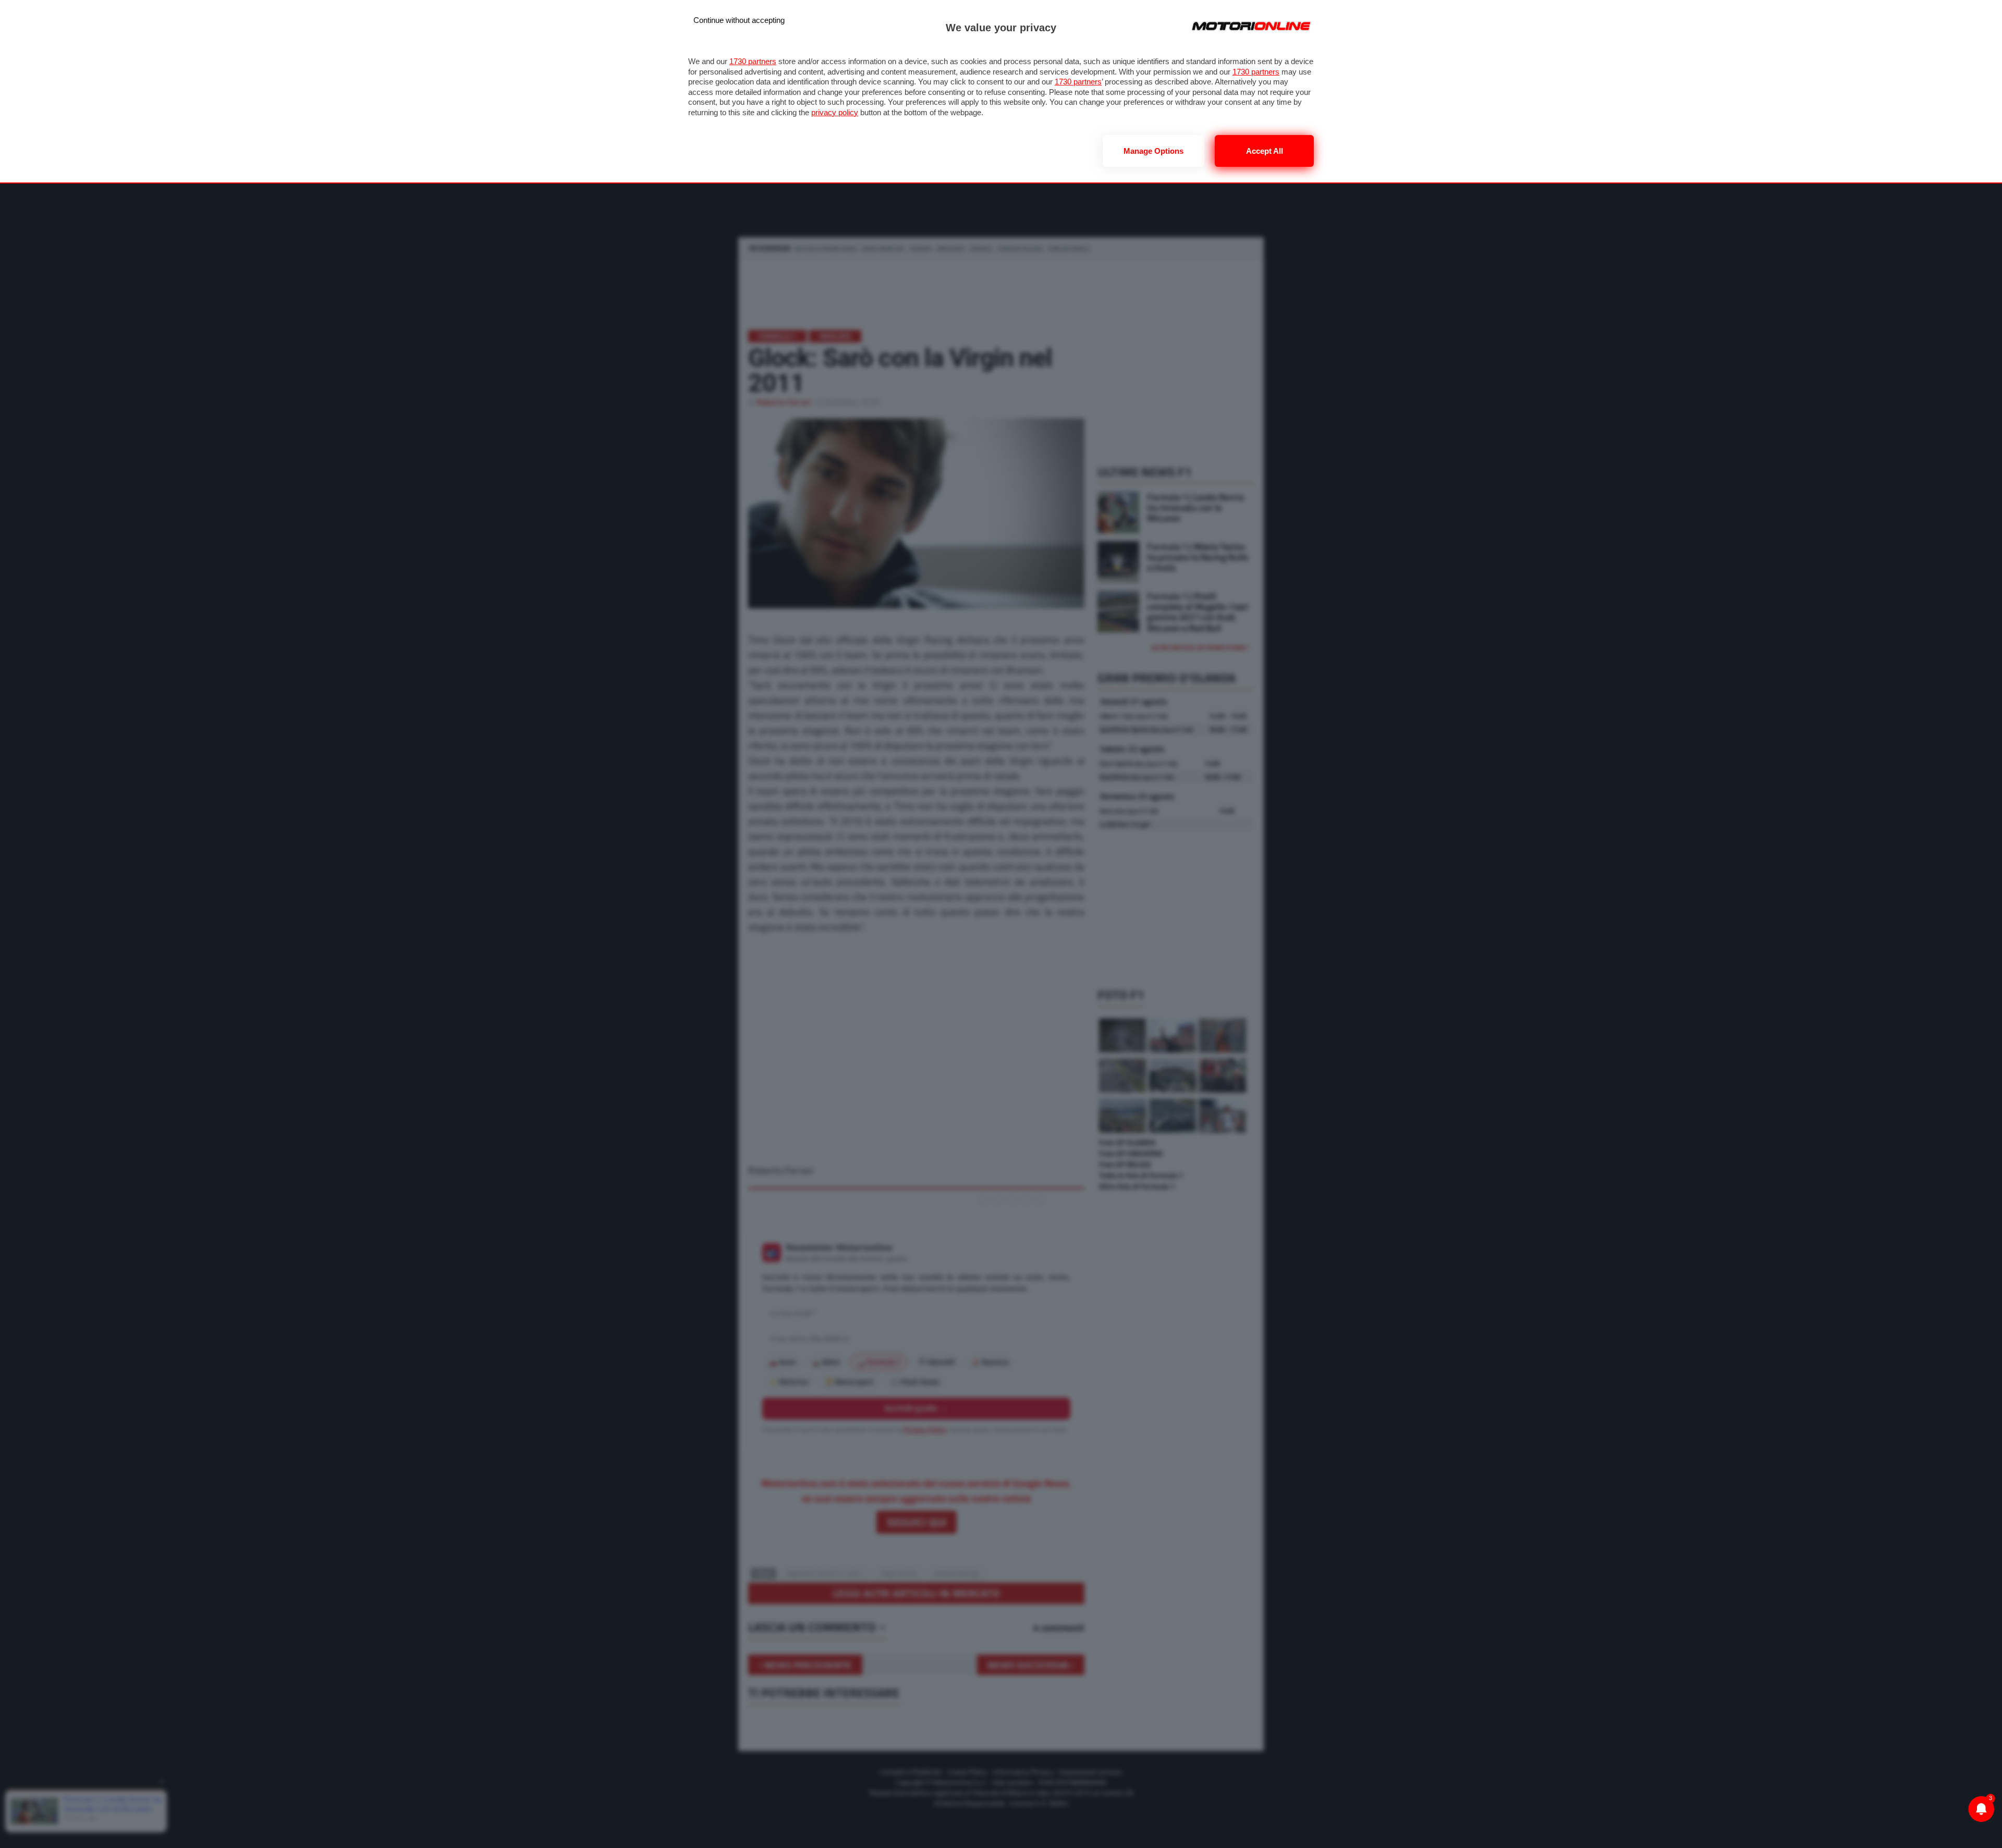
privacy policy (835, 112)
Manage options (1153, 151)
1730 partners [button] (753, 61)
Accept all (1265, 151)
